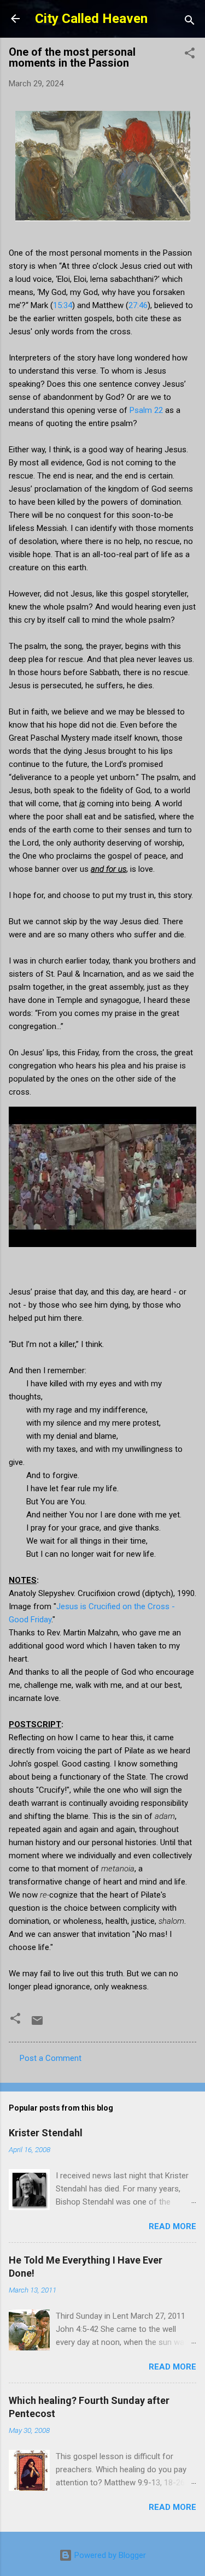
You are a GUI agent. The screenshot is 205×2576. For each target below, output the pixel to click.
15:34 (63, 305)
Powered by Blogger (109, 2555)
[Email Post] (37, 2024)
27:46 (138, 305)
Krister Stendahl (46, 2133)
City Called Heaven (91, 19)
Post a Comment (51, 2058)
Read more (172, 2226)
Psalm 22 (146, 410)
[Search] (190, 22)
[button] (190, 55)
